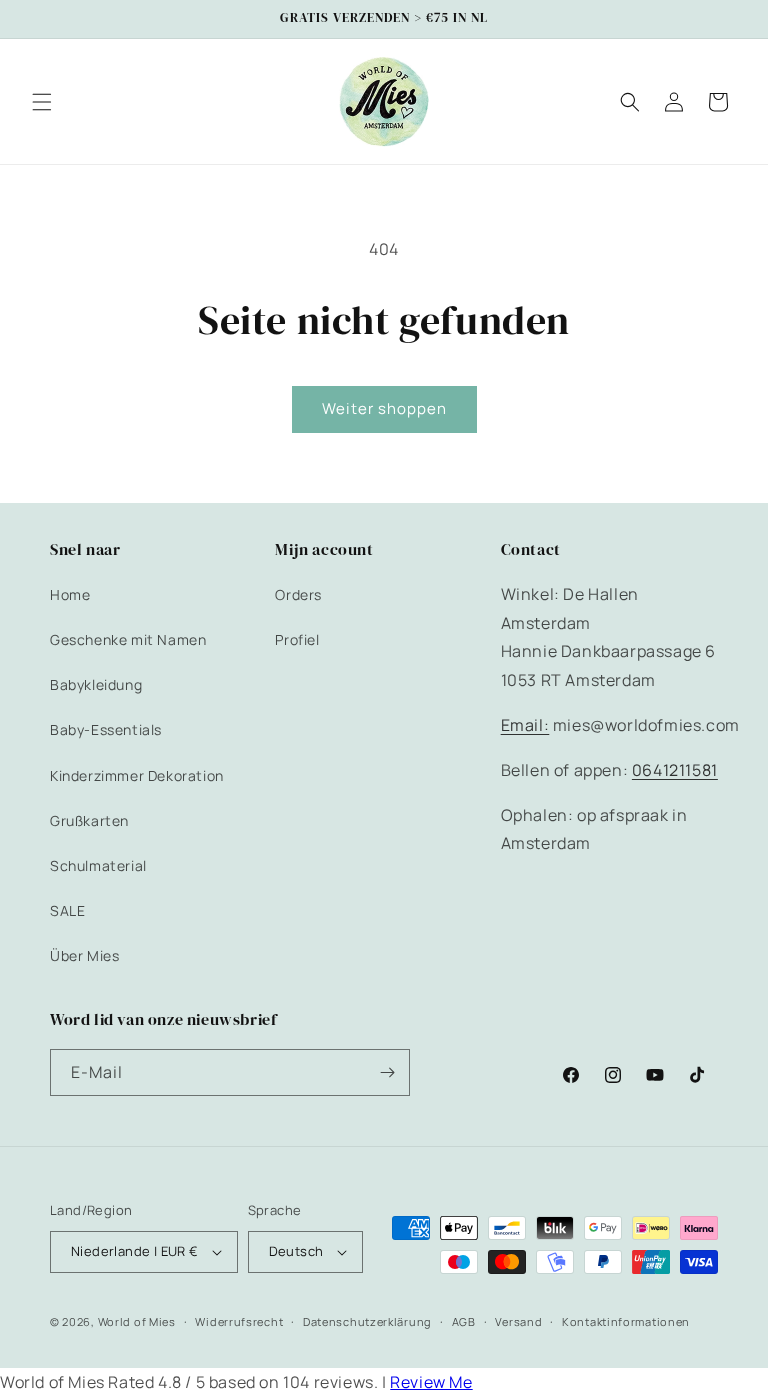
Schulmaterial (98, 865)
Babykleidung (96, 684)
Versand (518, 1321)
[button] (42, 102)
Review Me (431, 1382)
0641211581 (675, 770)
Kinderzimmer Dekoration (137, 775)
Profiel (297, 639)
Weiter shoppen (384, 408)
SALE (67, 910)
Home (70, 594)
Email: (525, 725)
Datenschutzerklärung (367, 1321)
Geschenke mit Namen (128, 639)
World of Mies (137, 1321)
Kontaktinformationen (626, 1321)
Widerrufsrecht (239, 1321)
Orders (298, 594)
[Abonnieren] (387, 1072)
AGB (464, 1321)
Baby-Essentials (106, 729)
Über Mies (84, 955)
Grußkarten (89, 820)
